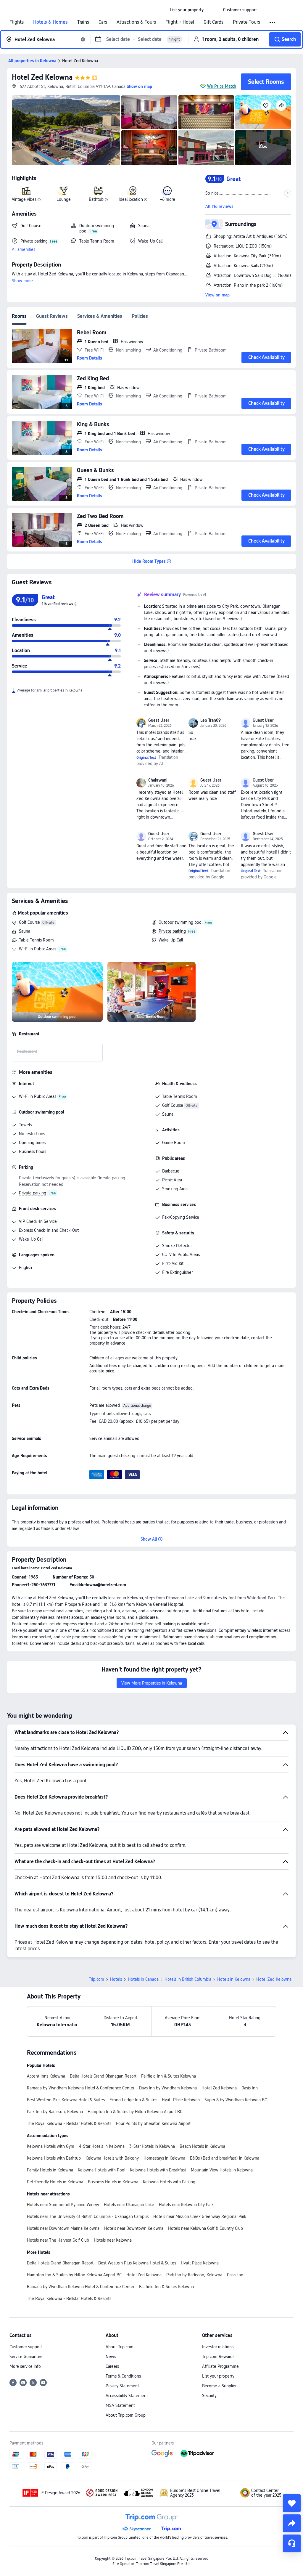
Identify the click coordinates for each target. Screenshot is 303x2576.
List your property (218, 2376)
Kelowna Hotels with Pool (101, 2170)
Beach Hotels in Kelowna (202, 2146)
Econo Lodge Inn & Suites (133, 2100)
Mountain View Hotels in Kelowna (222, 2170)
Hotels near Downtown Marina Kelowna (63, 2228)
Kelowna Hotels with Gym (51, 2146)
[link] (187, 10)
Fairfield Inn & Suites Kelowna (169, 2076)
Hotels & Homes (50, 22)
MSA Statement (120, 2405)
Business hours (33, 1151)
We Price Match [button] (222, 86)
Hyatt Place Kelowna (181, 2100)
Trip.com (96, 1979)
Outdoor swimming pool (180, 922)
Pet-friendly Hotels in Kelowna (55, 2182)
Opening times (32, 1143)
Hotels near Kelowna (113, 2240)
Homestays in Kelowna (164, 2158)
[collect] (292, 2503)
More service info (25, 2366)
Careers (112, 2366)
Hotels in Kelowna (234, 1979)
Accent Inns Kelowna (46, 2076)
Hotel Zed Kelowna (42, 77)
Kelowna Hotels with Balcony (112, 2158)
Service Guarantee (26, 2357)
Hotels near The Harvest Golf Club (58, 2240)
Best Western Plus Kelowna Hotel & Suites (66, 2100)
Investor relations (218, 2347)
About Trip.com (120, 2347)
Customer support (26, 2347)
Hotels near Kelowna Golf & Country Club (206, 2228)
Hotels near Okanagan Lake (129, 2205)
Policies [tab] (140, 316)
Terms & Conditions (123, 2376)
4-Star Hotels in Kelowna (102, 2146)
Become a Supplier (219, 2386)
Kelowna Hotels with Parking (169, 2182)
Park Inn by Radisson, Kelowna (55, 2112)
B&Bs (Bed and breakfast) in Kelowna (225, 2158)
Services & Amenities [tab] (100, 316)
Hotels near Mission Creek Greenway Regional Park (200, 2216)
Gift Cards (213, 22)
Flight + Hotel (180, 22)
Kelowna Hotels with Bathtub (54, 2158)
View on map (217, 295)
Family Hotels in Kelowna (50, 2170)
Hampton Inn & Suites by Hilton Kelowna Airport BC (135, 2112)
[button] (213, 10)
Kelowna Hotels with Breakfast (158, 2170)
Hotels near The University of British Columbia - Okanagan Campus (88, 2216)
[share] (292, 2523)
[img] (66, 130)
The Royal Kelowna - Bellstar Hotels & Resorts (69, 2123)
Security (209, 2396)
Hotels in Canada (143, 1979)
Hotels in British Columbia (188, 1979)
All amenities (24, 249)
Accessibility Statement (127, 2396)
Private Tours (246, 22)
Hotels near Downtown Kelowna (134, 2228)
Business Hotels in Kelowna (113, 2182)
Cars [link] (103, 22)
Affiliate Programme (220, 2366)
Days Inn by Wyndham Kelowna (168, 2088)
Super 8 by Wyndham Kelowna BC (236, 2100)
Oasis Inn (250, 2088)
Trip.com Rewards (218, 2357)
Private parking (172, 931)
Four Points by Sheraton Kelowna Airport (153, 2123)
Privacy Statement (122, 2386)
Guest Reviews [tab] (52, 316)
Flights (17, 22)
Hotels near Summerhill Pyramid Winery (63, 2205)
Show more (22, 281)
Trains (83, 22)
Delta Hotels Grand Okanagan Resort (103, 2076)
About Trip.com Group (126, 2415)
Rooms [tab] (19, 316)
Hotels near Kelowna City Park (186, 2205)
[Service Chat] (292, 2543)
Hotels (116, 1979)
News (111, 2357)
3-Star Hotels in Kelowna (152, 2146)
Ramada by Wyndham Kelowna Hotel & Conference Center (81, 2088)
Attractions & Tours (136, 22)
